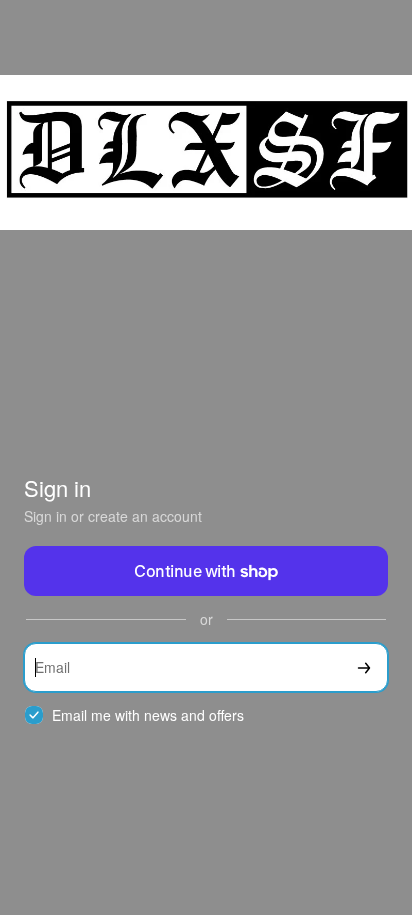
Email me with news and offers (148, 715)
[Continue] (364, 667)
